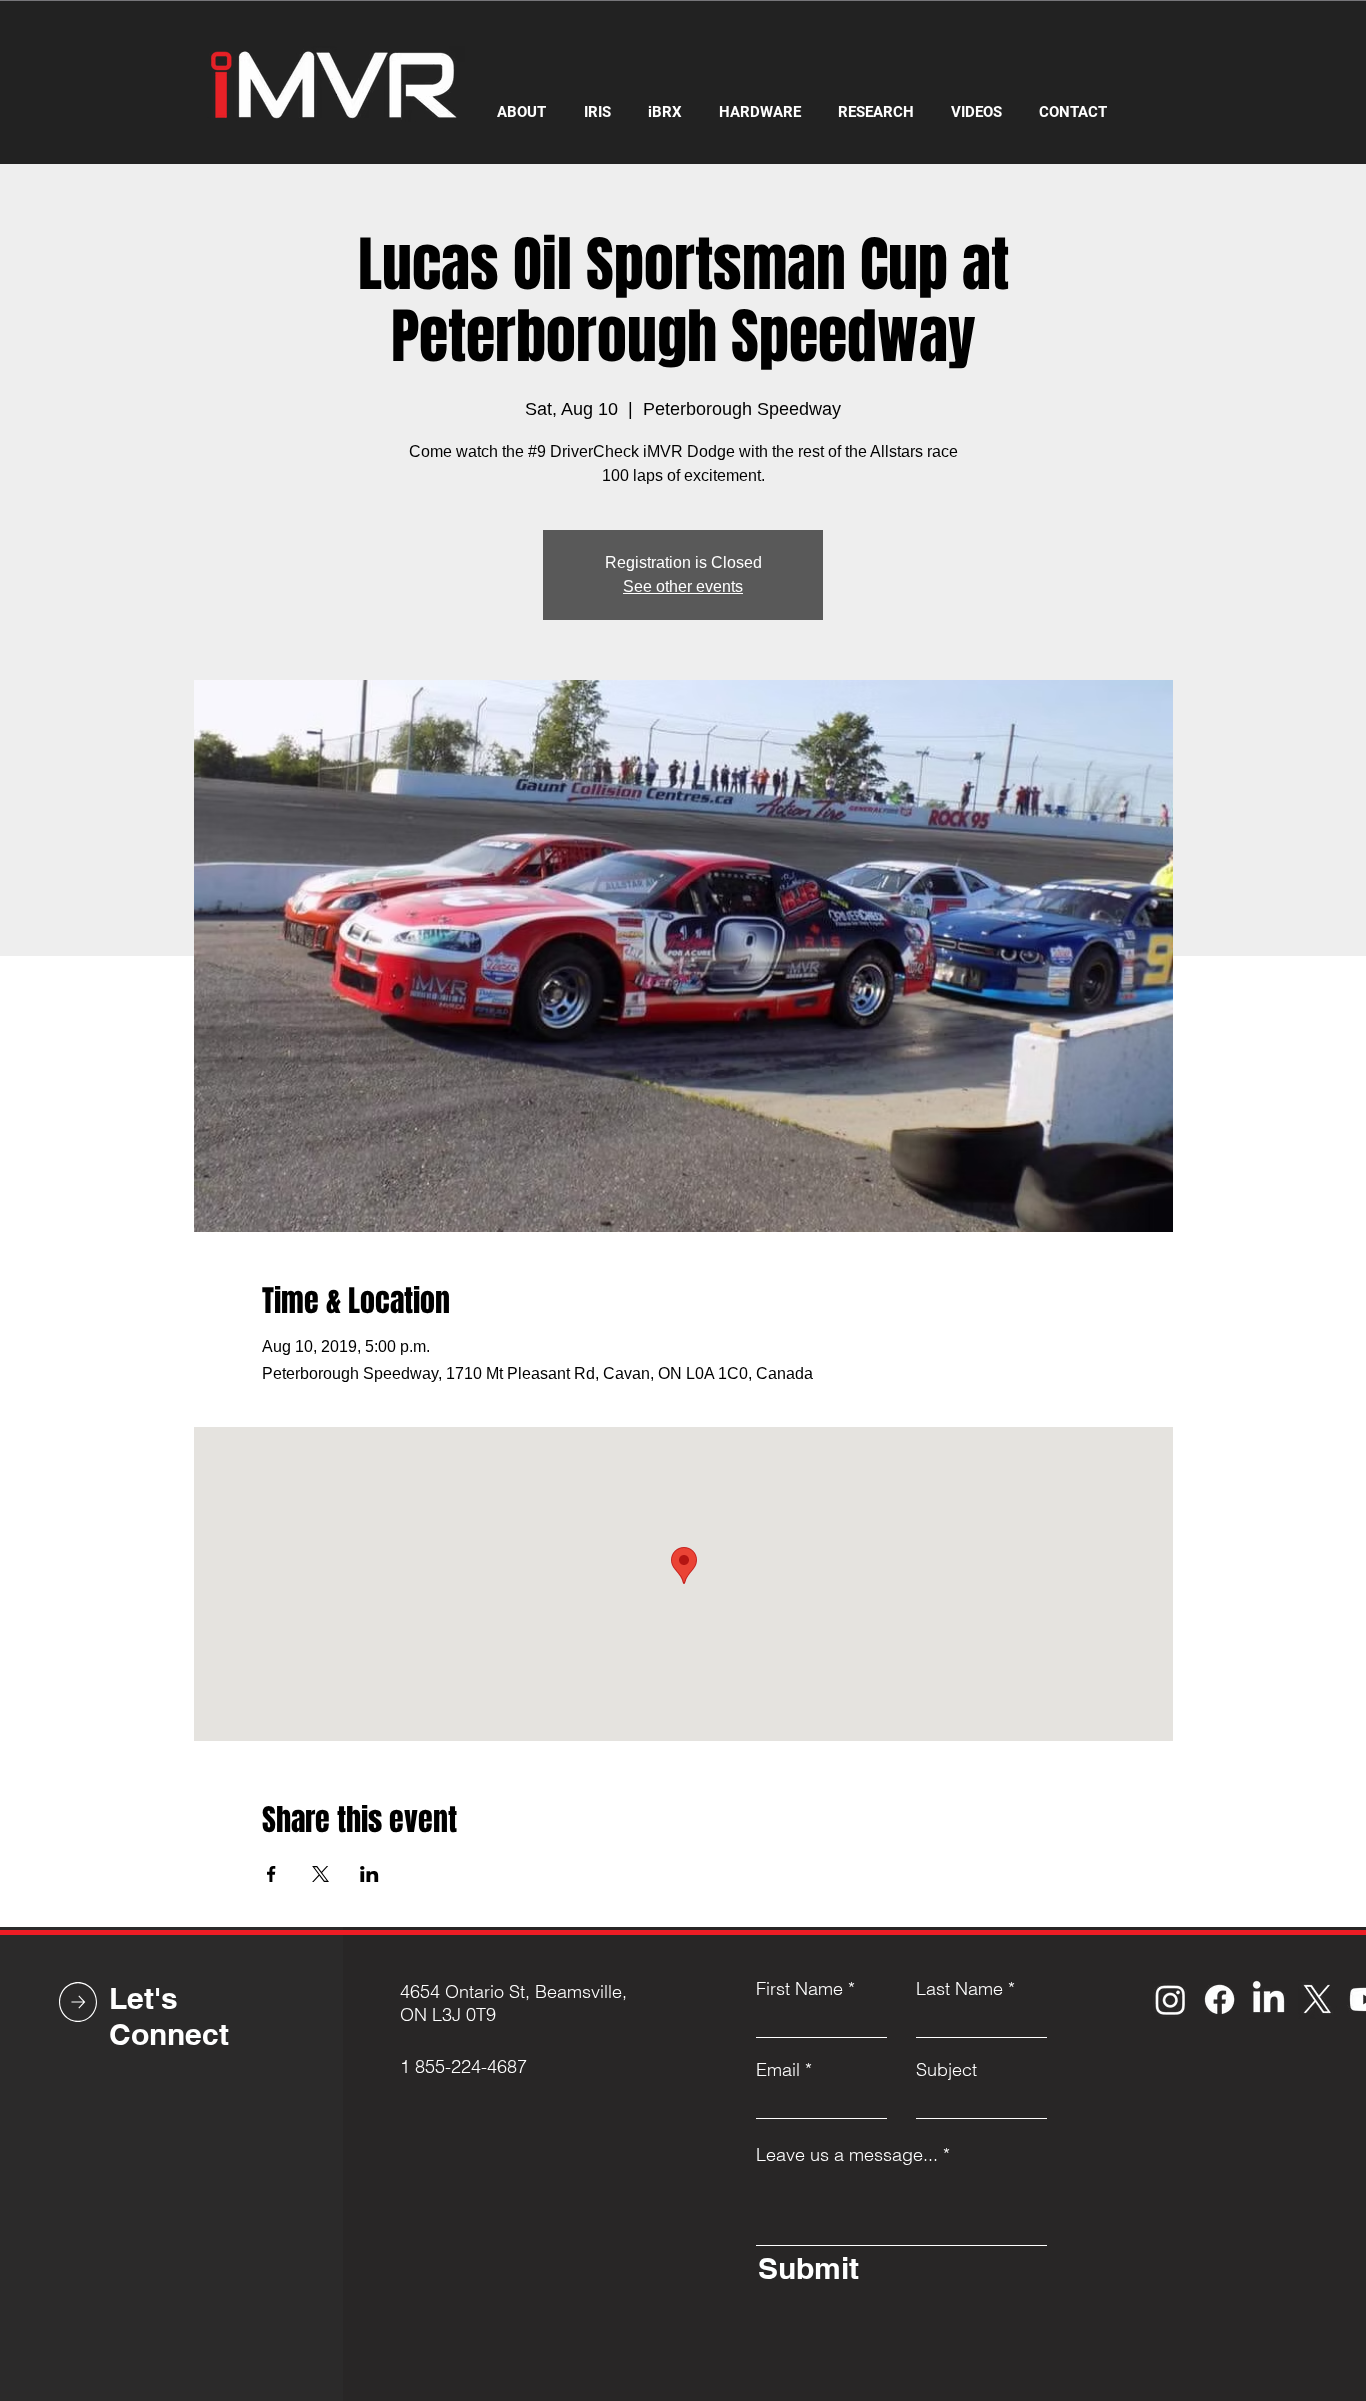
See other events (683, 586)
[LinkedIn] (1268, 1999)
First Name (799, 1989)
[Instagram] (1170, 1999)
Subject (946, 2070)
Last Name (959, 1989)
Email (778, 2070)
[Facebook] (1219, 1999)
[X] (1317, 1999)
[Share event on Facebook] (271, 1874)
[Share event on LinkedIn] (369, 1874)
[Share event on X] (320, 1874)
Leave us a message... (847, 2155)
